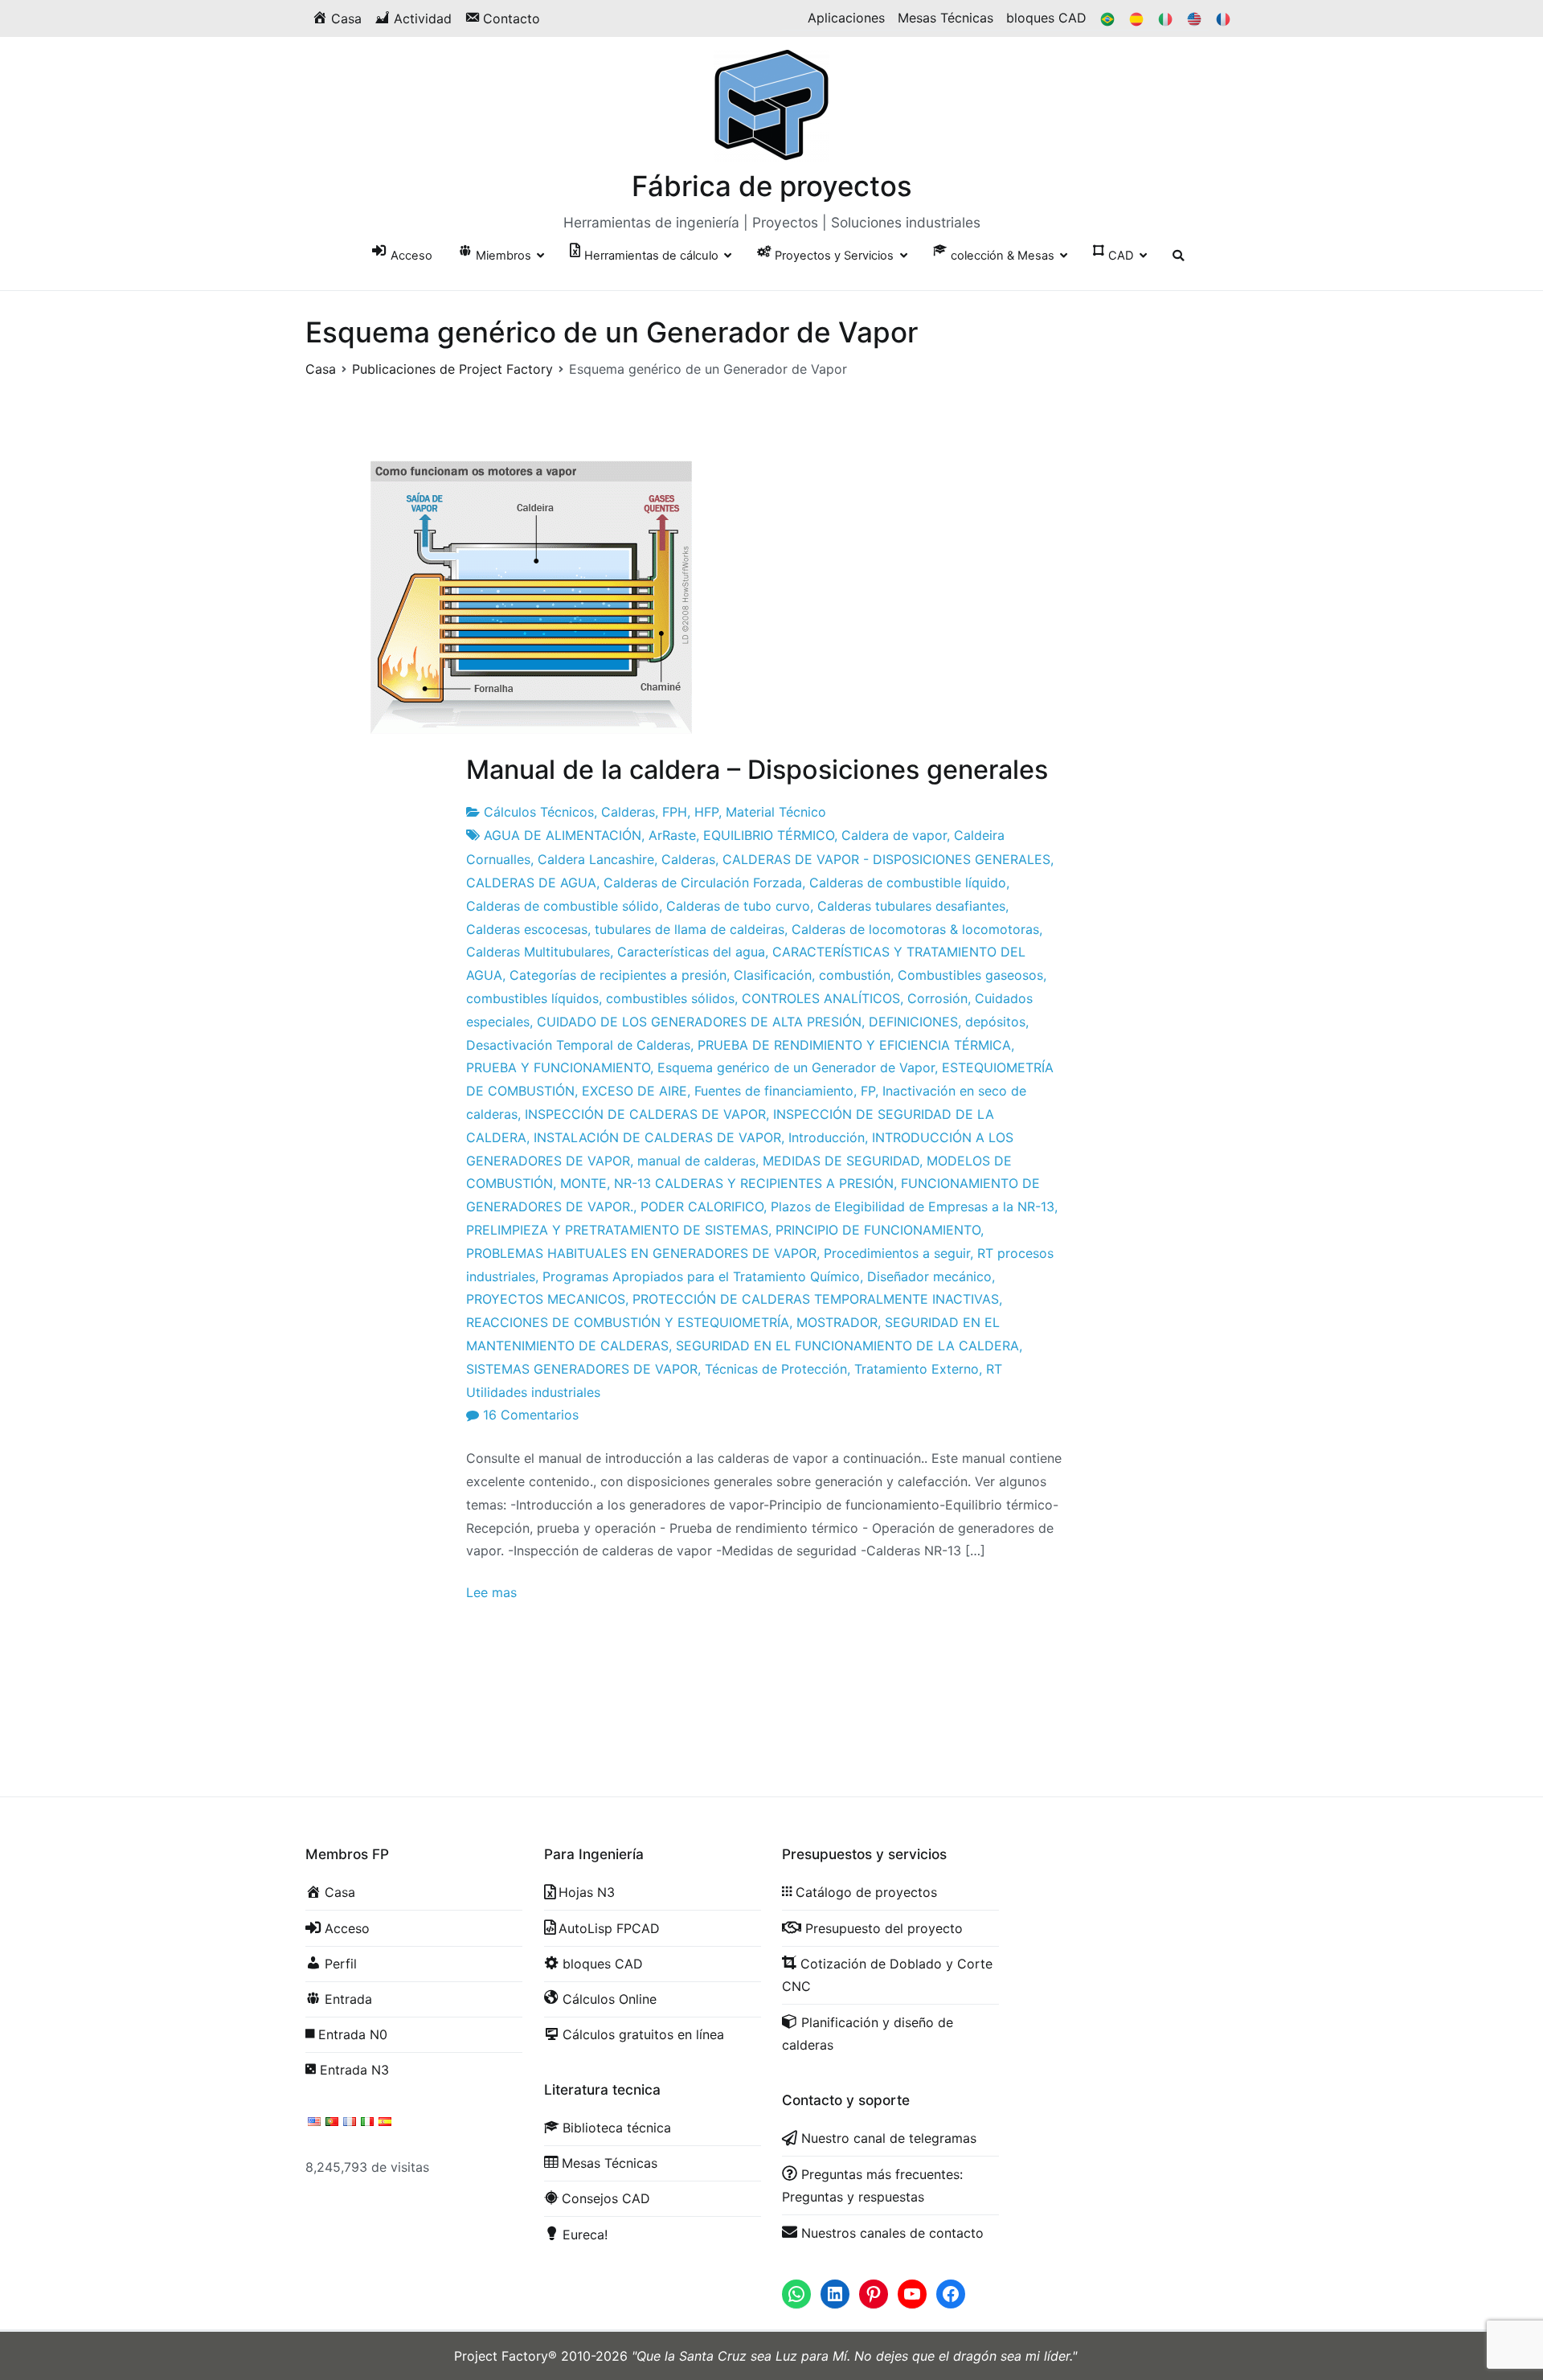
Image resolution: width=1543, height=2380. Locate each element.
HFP (706, 812)
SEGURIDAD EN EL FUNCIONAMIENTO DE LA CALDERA (847, 1346)
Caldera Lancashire (596, 859)
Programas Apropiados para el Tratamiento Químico (701, 1276)
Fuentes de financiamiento (774, 1091)
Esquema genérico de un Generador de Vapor (796, 1067)
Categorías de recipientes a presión (618, 975)
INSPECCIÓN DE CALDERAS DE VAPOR (645, 1114)
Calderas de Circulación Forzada (703, 883)
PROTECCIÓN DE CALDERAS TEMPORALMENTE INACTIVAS (816, 1299)
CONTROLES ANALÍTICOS (821, 998)
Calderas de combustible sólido (563, 906)
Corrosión (937, 998)
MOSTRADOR (837, 1322)
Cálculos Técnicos (539, 812)
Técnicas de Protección (776, 1369)
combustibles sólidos (670, 998)
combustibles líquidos (532, 998)
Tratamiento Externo (917, 1369)
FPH (675, 812)
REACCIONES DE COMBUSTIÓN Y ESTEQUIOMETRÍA (628, 1322)
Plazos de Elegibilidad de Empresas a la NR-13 (913, 1206)
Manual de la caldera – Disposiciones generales (757, 770)
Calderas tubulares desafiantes (911, 906)
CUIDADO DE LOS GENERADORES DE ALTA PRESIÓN (699, 1022)
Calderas (628, 812)
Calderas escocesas (527, 929)
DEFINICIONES (913, 1022)
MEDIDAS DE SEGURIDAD (841, 1161)
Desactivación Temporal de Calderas (578, 1045)
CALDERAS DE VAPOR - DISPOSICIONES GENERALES (886, 859)
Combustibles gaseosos (970, 975)
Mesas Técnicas (945, 18)
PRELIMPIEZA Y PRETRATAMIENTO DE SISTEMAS (617, 1230)
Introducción (827, 1137)
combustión (855, 975)
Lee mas (491, 1592)
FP (868, 1091)
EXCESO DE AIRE (634, 1091)
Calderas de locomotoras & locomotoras (915, 929)
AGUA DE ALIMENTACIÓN (563, 835)
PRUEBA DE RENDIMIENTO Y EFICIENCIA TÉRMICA (854, 1045)
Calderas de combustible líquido (908, 883)
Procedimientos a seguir (897, 1253)
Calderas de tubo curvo (738, 906)
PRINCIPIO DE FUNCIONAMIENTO (878, 1230)
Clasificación (773, 975)
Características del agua (691, 952)
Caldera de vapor (894, 835)
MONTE (583, 1183)
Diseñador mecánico (929, 1276)
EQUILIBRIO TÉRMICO (769, 835)
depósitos (995, 1022)
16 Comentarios (531, 1415)
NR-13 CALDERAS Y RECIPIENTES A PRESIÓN (754, 1183)
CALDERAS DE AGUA (531, 883)
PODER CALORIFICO (702, 1206)
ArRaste (672, 835)
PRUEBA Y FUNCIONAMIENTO (558, 1067)
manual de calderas (696, 1161)
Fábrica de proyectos (772, 186)
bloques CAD (1046, 18)
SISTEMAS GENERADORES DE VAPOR (582, 1369)
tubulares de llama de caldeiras (690, 929)
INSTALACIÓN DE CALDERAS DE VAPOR (657, 1137)
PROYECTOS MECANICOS (546, 1299)
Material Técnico (776, 812)
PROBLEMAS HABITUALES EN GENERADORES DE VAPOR (641, 1253)
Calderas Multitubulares (538, 952)
